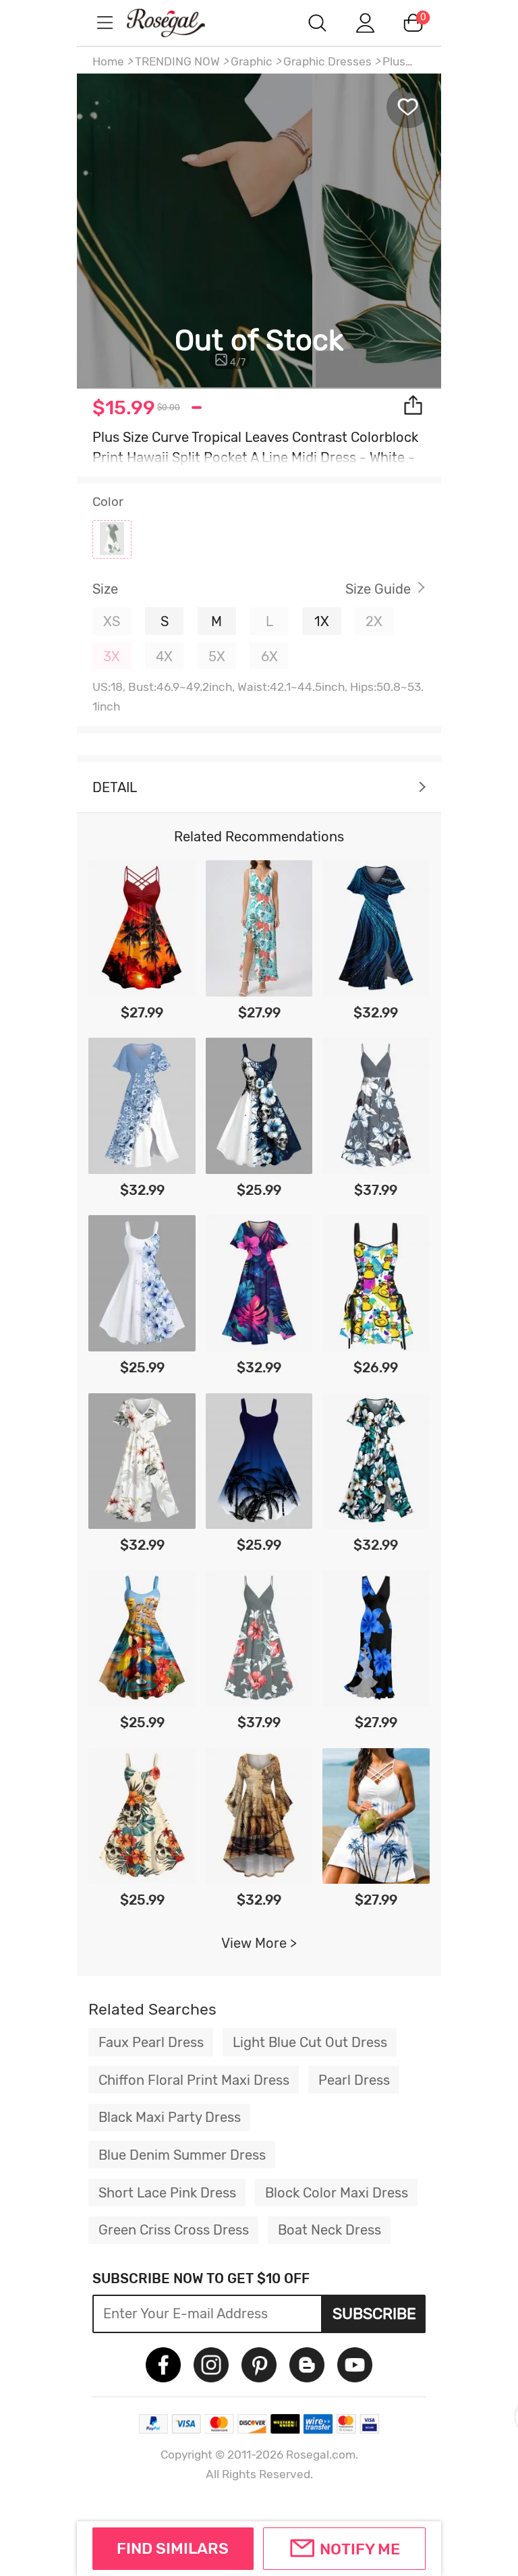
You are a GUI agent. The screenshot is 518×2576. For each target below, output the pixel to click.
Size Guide (378, 589)
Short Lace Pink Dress (167, 2193)
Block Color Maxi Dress (337, 2193)
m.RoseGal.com (178, 23)
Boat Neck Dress (329, 2230)
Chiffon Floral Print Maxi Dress (194, 2080)
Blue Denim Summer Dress (182, 2155)
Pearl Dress (354, 2080)
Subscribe (374, 2314)
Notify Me (360, 2549)
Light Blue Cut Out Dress (310, 2042)
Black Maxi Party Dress (170, 2117)
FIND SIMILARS (173, 2548)
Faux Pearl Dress (151, 2042)
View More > (259, 1943)
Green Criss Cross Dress (174, 2230)
